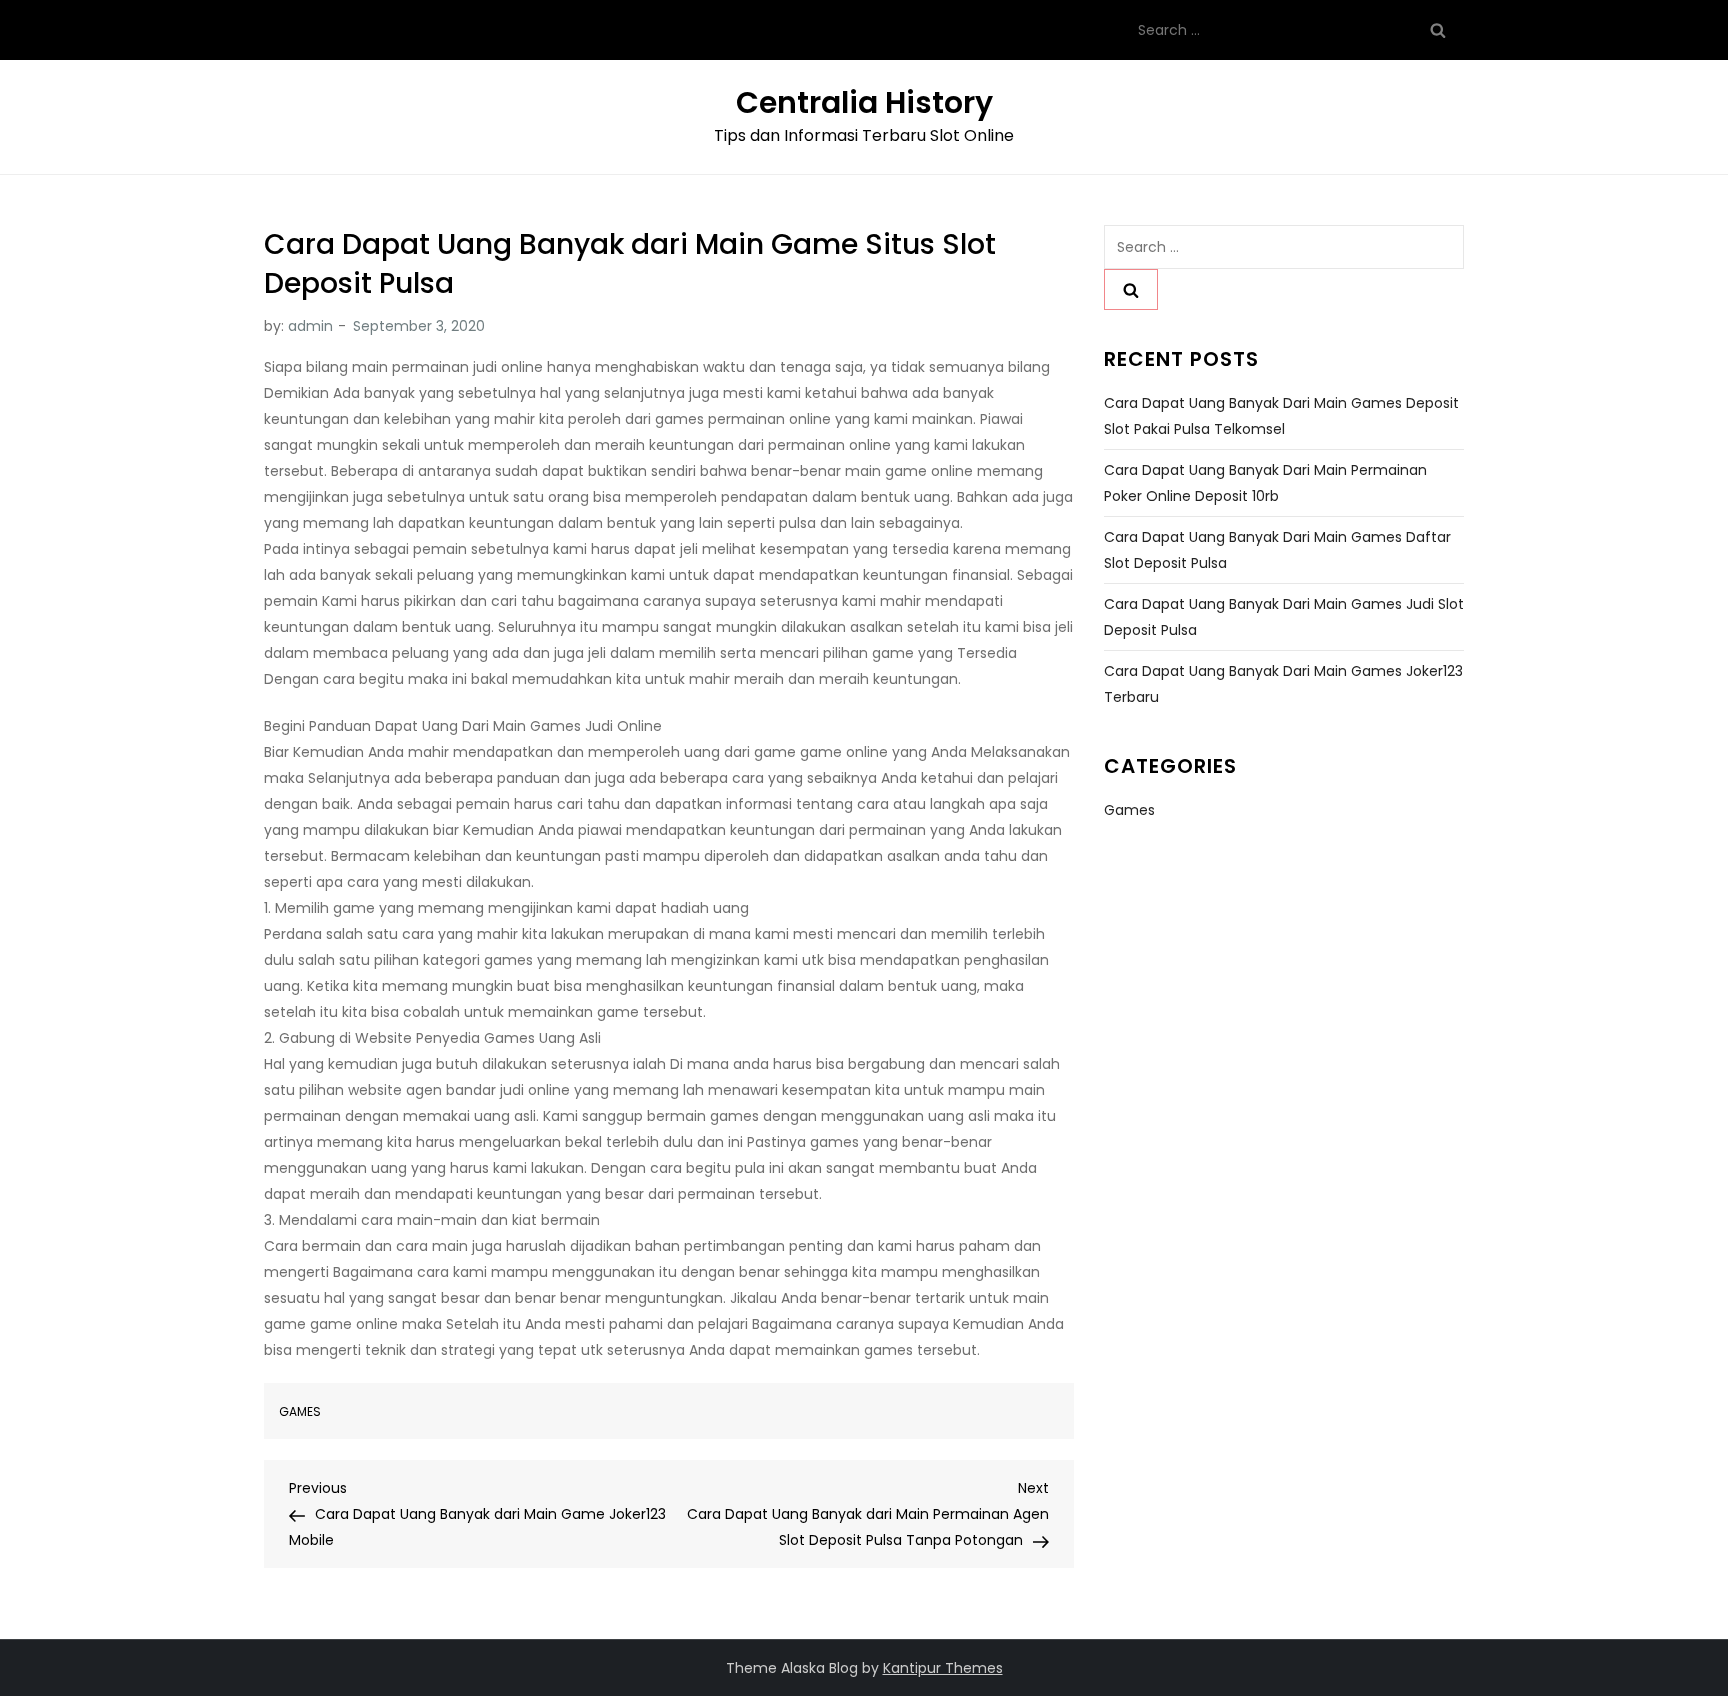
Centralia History (864, 102)
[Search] (1438, 30)
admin (310, 326)
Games (300, 1412)
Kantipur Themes (943, 1668)
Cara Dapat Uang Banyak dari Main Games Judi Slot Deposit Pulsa (1284, 617)
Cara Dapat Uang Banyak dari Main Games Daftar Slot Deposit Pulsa (1277, 550)
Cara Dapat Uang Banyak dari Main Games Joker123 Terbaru (1283, 684)
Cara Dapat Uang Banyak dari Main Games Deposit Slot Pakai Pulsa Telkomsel (1281, 416)
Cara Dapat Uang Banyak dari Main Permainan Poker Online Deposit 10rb (1265, 483)
